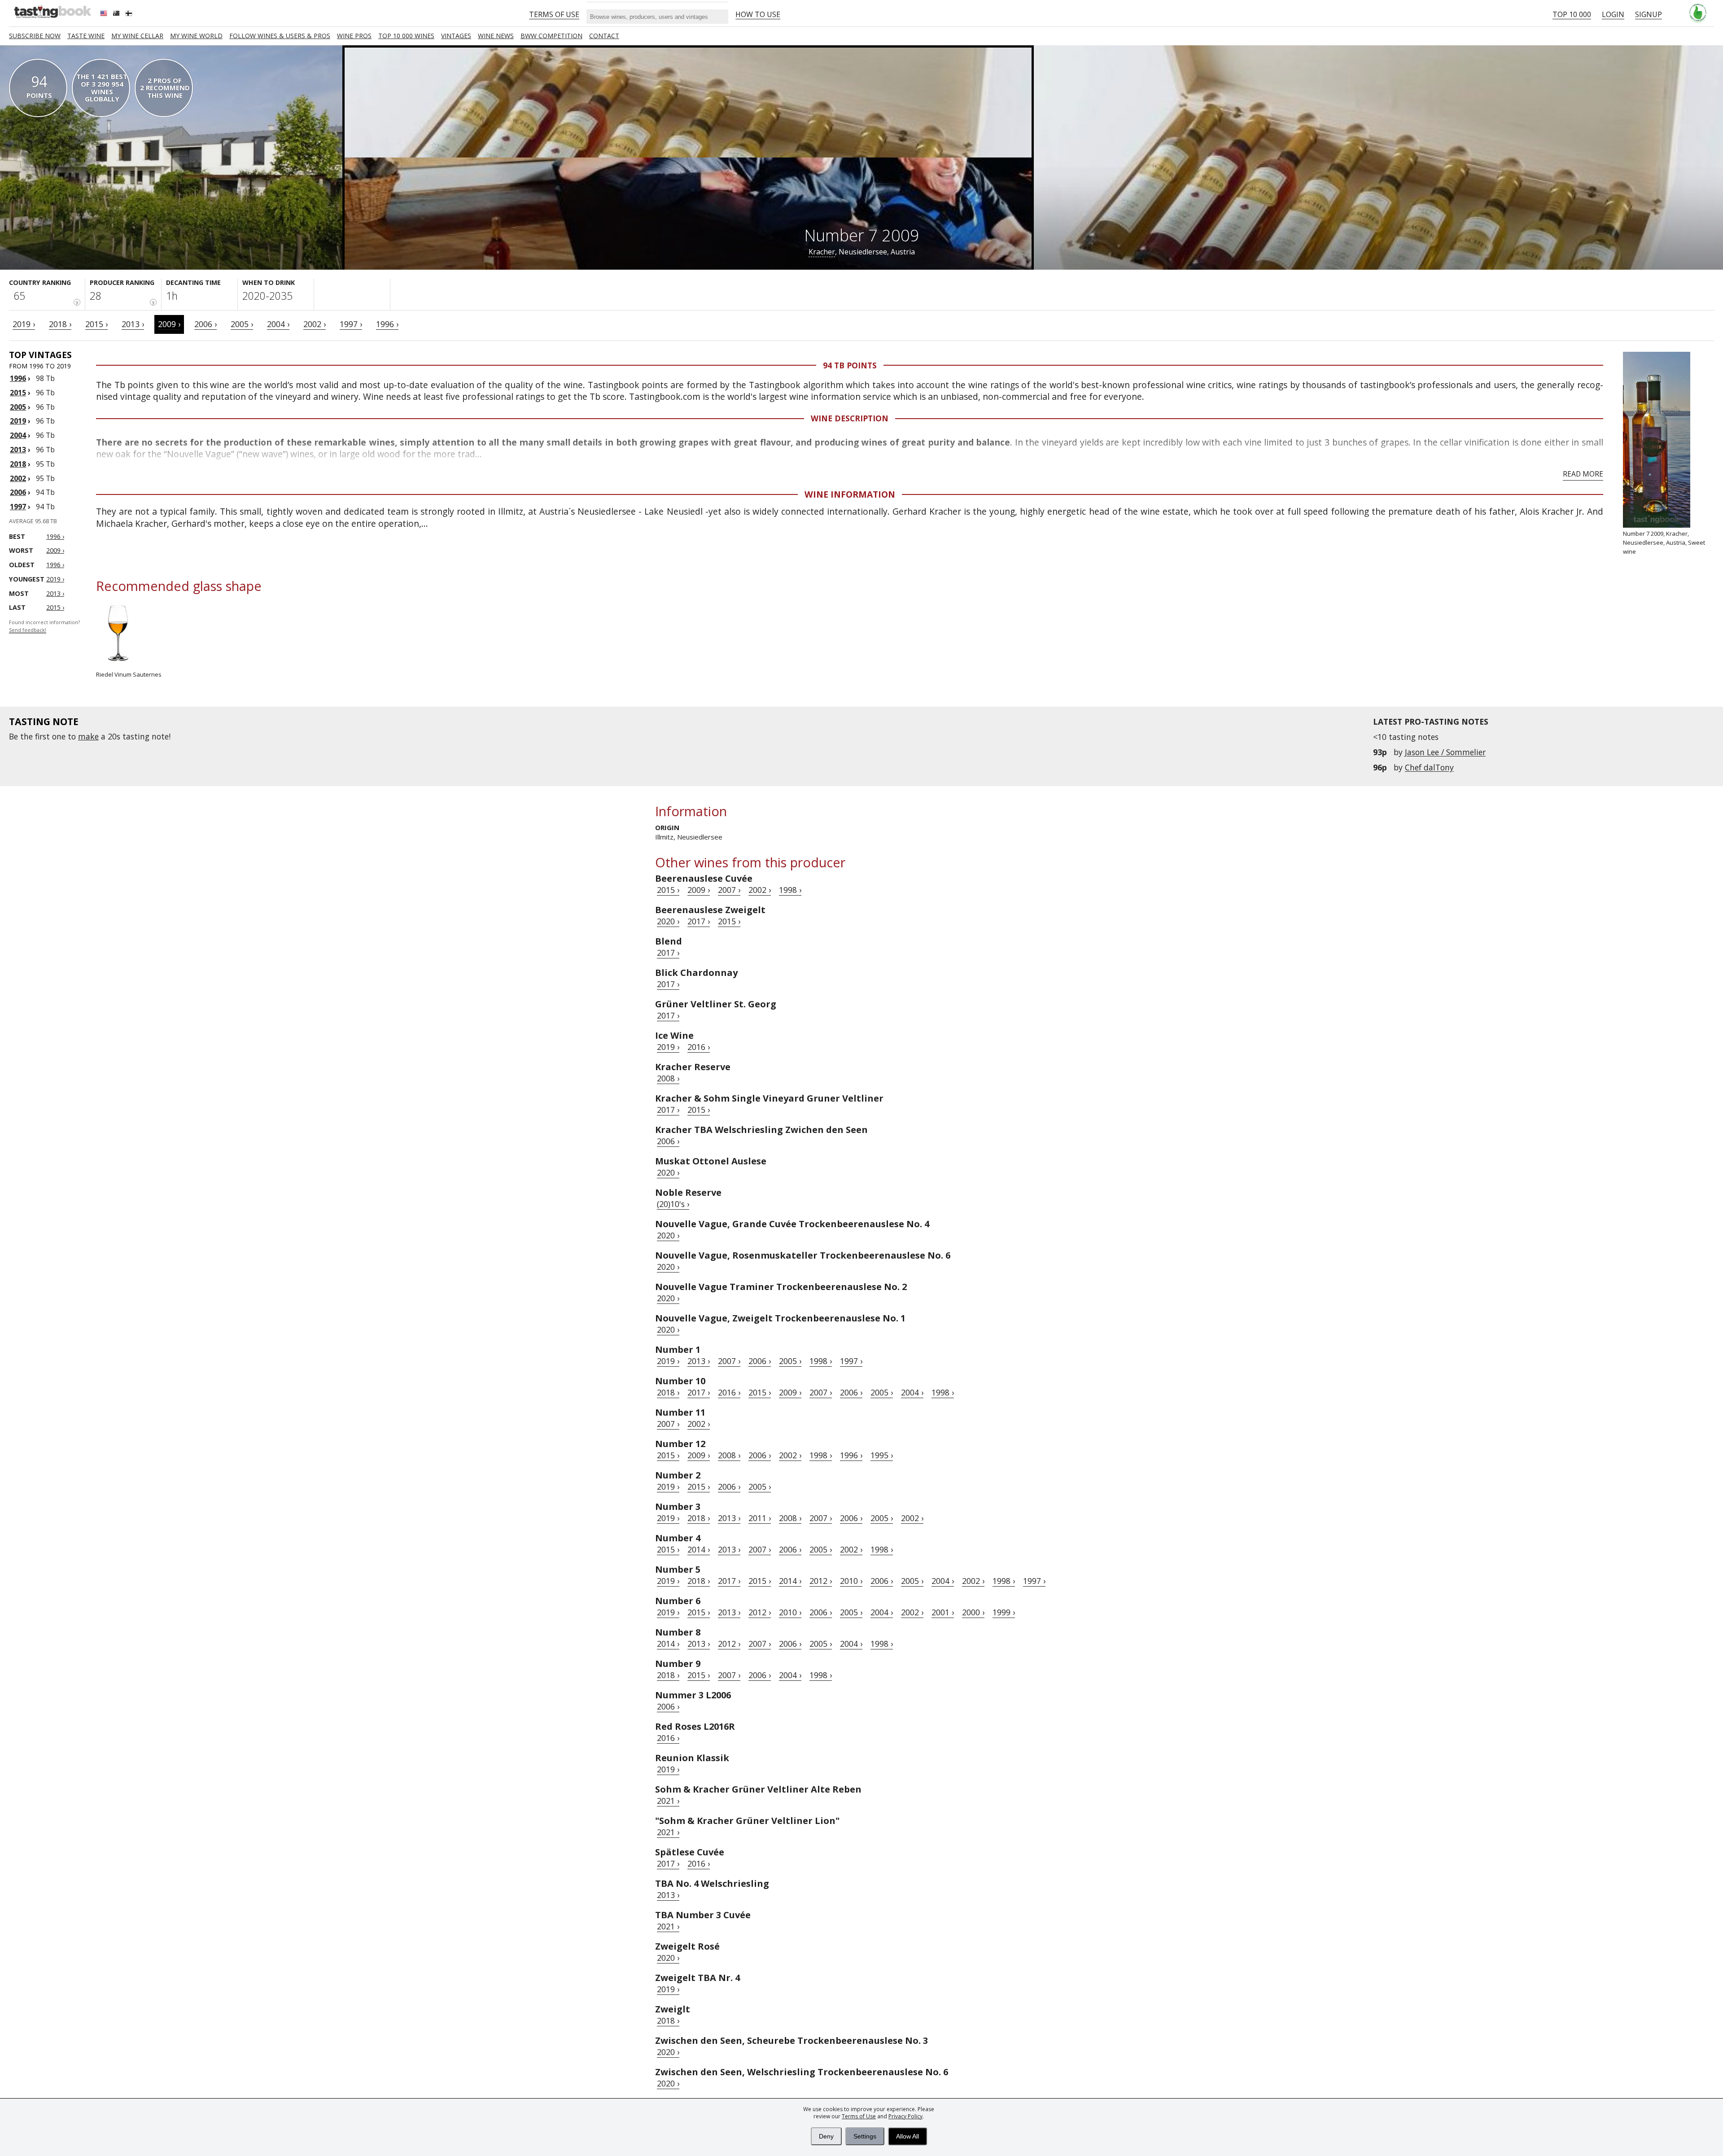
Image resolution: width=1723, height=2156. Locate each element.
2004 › (278, 324)
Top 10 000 (1572, 14)
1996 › (387, 324)
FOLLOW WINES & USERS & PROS (280, 36)
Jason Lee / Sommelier (1445, 752)
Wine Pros (354, 36)
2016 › (699, 1047)
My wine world (196, 36)
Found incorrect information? (44, 626)
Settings (865, 2136)
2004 (18, 435)
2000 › (973, 1612)
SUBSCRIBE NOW (35, 36)
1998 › (790, 890)
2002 (18, 478)
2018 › (60, 324)
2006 (18, 492)
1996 (18, 378)
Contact (604, 36)
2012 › (821, 1581)
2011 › (760, 1518)
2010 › (851, 1581)
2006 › (206, 324)
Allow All (907, 2136)
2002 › (315, 324)
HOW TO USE (758, 14)
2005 (18, 407)
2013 (18, 450)
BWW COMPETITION (551, 36)
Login (1613, 14)
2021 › (668, 1801)
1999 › (1004, 1612)
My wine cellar (137, 36)
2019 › (24, 324)
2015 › (96, 324)
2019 (18, 421)
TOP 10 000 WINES (406, 36)
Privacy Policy (905, 2116)
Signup (1649, 14)
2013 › (133, 324)
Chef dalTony (1429, 767)
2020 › (668, 921)
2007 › (729, 890)
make (88, 736)
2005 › (242, 324)
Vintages (456, 36)
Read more (1583, 474)
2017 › (699, 921)
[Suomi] (130, 14)
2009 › (169, 324)
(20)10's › (673, 1204)
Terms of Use (859, 2116)
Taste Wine (86, 36)
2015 (18, 393)
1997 (18, 507)
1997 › (351, 324)
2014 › (699, 1549)
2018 (18, 464)
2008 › (668, 1078)
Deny (826, 2136)
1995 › (882, 1455)
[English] (105, 14)
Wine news (496, 36)
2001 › (943, 1612)
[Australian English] (117, 14)
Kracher (822, 252)
